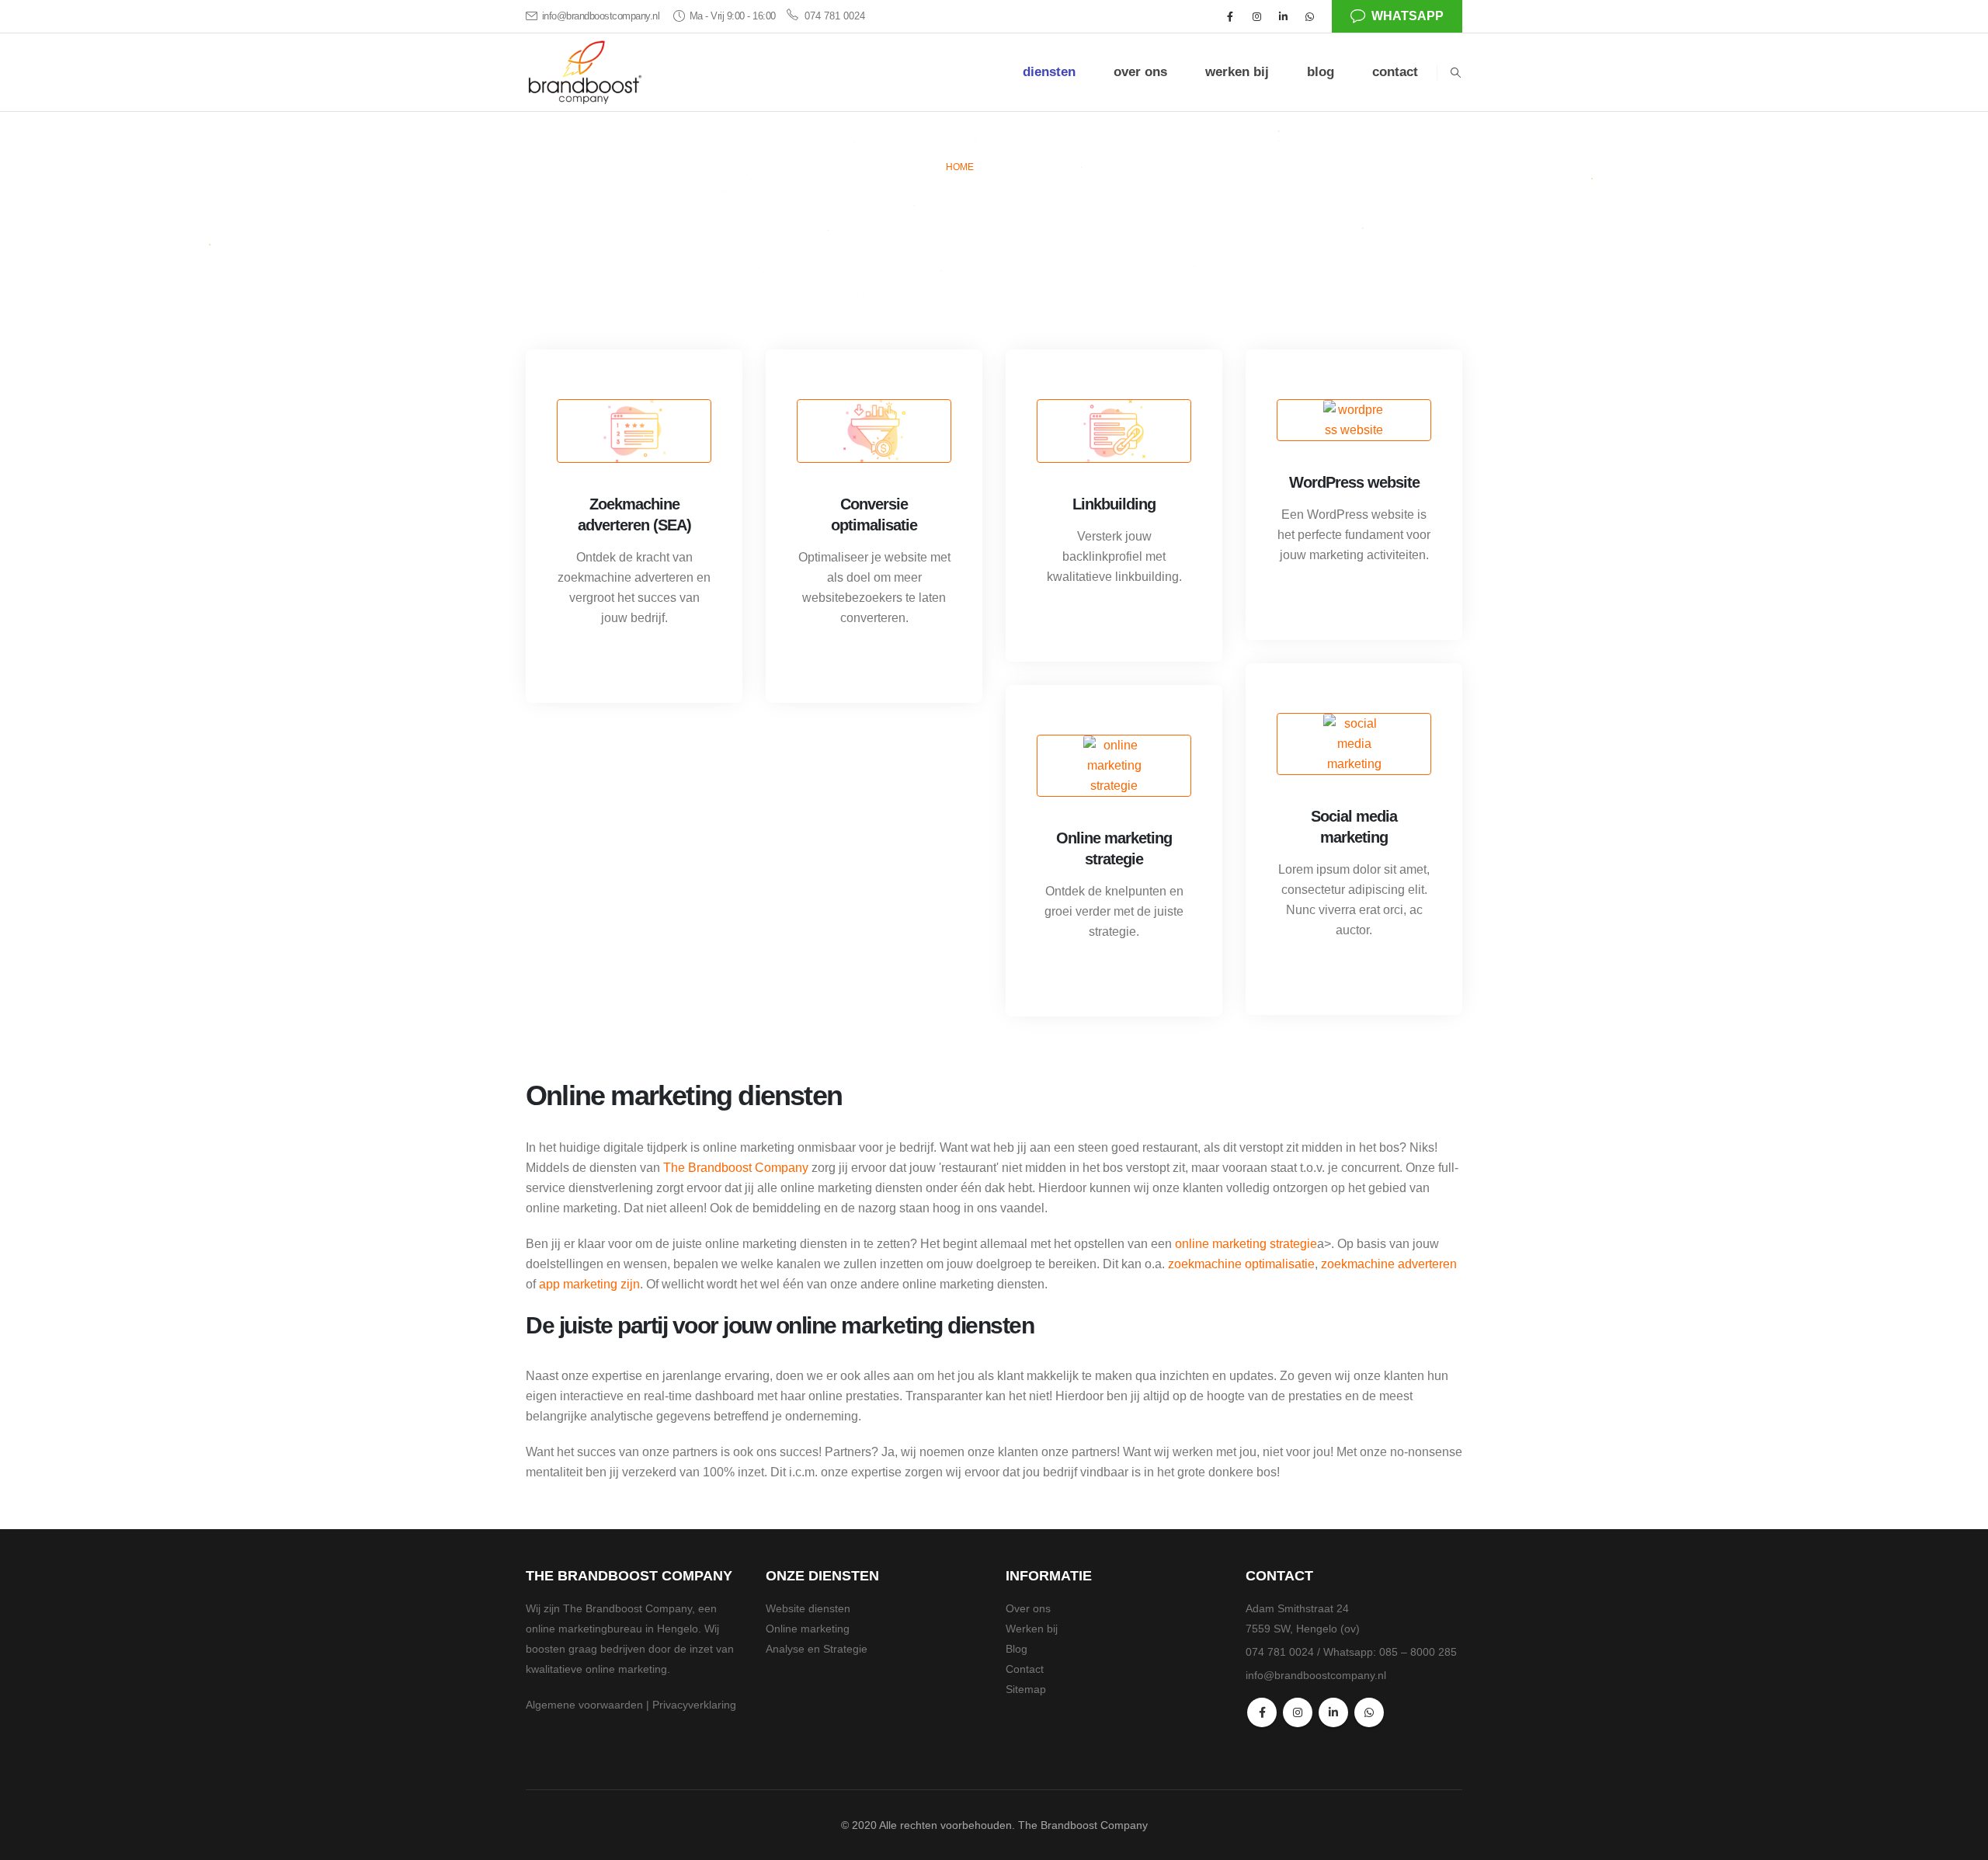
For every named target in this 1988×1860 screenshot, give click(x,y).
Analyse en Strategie (817, 1649)
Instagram (1298, 1712)
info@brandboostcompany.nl (601, 16)
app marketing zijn (589, 1284)
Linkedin (1333, 1712)
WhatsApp (1369, 1712)
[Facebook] (1230, 16)
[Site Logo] (584, 73)
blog (1321, 72)
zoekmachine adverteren (1389, 1264)
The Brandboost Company (736, 1168)
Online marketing (808, 1629)
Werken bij (1032, 1629)
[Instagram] (1256, 16)
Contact (1025, 1669)
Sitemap (1026, 1689)
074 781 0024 (835, 16)
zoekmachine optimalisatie (1241, 1264)
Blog (1017, 1649)
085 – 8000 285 (1418, 1652)
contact (1395, 72)
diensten (1049, 72)
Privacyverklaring (694, 1705)
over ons (1140, 72)
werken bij (1237, 72)
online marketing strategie (1246, 1244)
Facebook (1262, 1712)
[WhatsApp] (1309, 16)
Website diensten (808, 1608)
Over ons (1028, 1608)
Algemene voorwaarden (584, 1705)
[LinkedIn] (1283, 16)
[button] (1455, 73)
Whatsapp (1408, 16)
